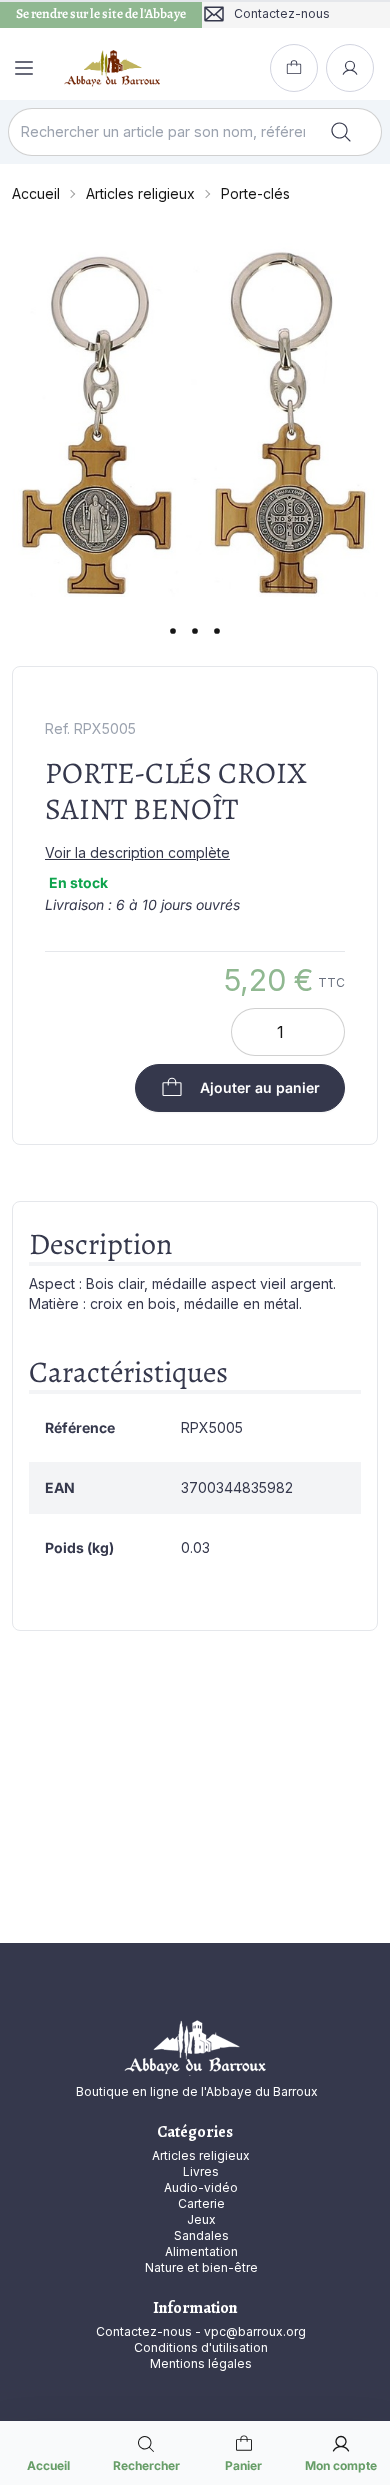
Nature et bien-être (201, 2267)
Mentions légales (201, 2363)
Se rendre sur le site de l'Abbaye (101, 14)
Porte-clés (255, 193)
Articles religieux (140, 193)
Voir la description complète (137, 852)
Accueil (36, 193)
